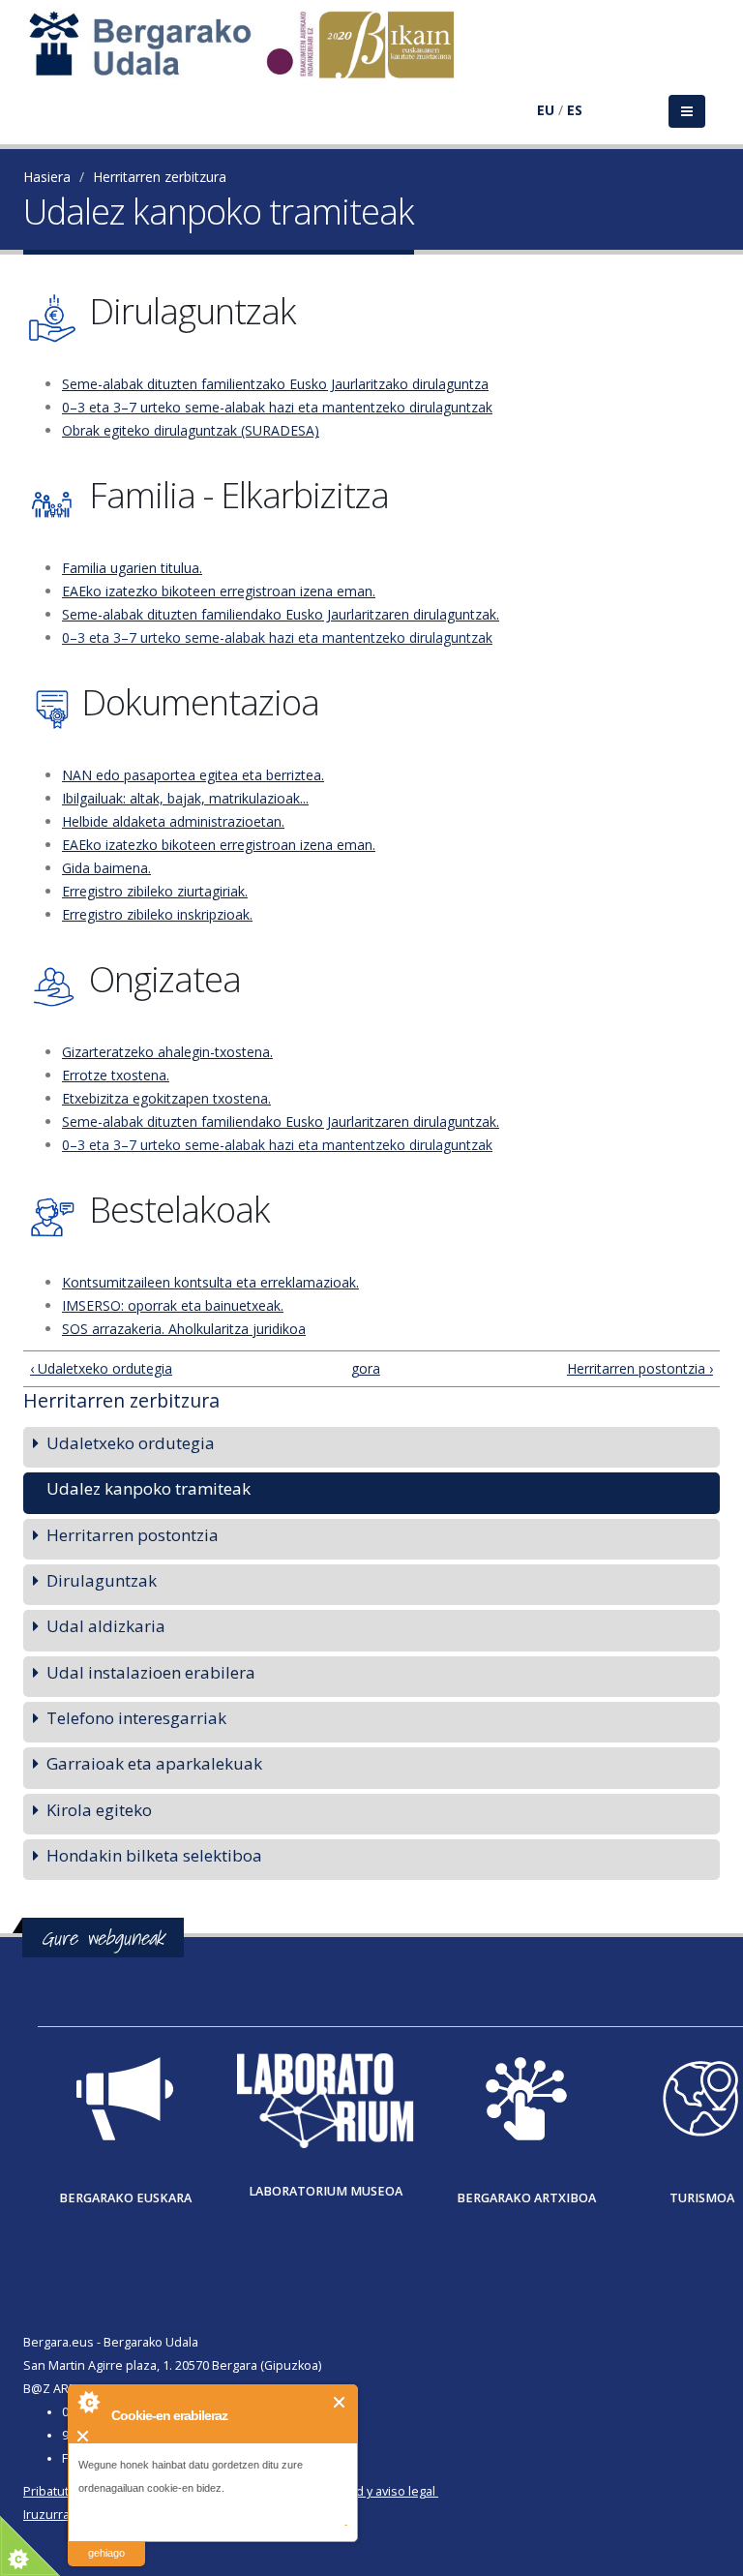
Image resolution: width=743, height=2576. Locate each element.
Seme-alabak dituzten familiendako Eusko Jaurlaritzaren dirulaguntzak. (281, 614)
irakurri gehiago (106, 2541)
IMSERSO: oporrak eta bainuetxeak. (173, 1305)
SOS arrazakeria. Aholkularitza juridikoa (184, 1329)
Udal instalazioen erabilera (151, 1672)
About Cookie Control (88, 2402)
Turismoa (702, 2198)
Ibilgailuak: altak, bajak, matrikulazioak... (185, 798)
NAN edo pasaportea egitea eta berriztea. (193, 775)
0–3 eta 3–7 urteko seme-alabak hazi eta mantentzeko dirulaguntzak (277, 407)
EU (546, 110)
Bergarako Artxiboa (526, 2198)
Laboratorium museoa (326, 2191)
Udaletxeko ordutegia (131, 1443)
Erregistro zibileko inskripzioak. (157, 914)
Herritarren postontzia (133, 1535)
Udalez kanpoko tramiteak (149, 1488)
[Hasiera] (252, 54)
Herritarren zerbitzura (160, 177)
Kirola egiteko (99, 1810)
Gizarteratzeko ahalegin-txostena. (167, 1052)
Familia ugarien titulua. (132, 568)
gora (365, 1368)
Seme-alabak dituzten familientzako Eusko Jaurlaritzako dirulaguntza (275, 384)
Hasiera (47, 177)
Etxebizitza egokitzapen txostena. (166, 1098)
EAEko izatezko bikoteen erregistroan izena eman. (219, 591)
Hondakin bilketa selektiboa (154, 1855)
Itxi (340, 2402)
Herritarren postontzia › (640, 1368)
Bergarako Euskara (125, 2198)
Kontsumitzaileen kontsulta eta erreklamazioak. (210, 1282)
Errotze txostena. (116, 1075)
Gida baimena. (106, 868)
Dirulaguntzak (102, 1580)
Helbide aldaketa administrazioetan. (173, 821)
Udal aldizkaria (106, 1626)
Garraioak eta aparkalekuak (154, 1763)
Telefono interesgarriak (136, 1718)
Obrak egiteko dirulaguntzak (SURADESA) (191, 430)
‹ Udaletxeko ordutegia (101, 1368)
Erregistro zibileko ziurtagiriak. (155, 891)
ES (575, 110)
